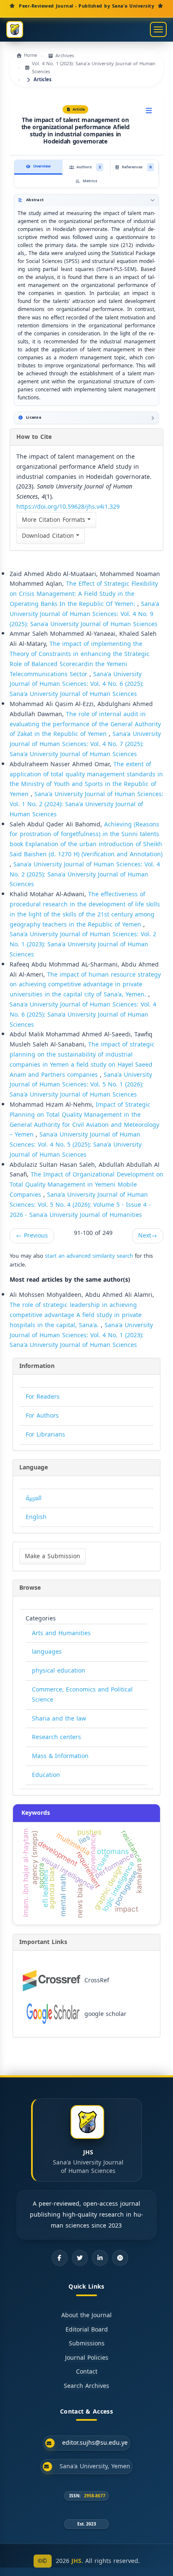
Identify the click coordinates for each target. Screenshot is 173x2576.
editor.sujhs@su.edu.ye (95, 2443)
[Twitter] (80, 2258)
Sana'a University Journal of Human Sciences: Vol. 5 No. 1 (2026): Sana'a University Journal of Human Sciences (81, 1085)
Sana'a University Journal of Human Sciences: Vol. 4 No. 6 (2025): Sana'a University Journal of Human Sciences (77, 684)
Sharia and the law (59, 1719)
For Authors (42, 1416)
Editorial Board (87, 2330)
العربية (34, 1498)
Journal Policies (87, 2358)
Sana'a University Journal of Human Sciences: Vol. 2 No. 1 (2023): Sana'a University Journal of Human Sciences (83, 944)
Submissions (87, 2344)
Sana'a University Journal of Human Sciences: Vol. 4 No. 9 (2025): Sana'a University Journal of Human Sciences (84, 614)
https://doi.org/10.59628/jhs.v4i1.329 (68, 507)
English (36, 1517)
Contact (87, 2372)
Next (148, 1236)
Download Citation (49, 536)
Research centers (56, 1737)
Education (46, 1775)
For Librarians (45, 1435)
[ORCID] (120, 2258)
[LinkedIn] (100, 2258)
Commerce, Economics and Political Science (82, 1695)
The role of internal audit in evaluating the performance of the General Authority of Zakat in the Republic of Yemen (85, 724)
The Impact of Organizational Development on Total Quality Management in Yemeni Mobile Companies (86, 1185)
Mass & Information (60, 1756)
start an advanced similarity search (89, 1256)
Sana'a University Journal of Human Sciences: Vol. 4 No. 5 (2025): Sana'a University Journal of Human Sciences (76, 1145)
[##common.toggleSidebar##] (149, 111)
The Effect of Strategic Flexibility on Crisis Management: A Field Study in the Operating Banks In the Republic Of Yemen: (84, 594)
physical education (59, 1671)
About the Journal (86, 2316)
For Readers (43, 1397)
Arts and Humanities (61, 1633)
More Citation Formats (55, 520)
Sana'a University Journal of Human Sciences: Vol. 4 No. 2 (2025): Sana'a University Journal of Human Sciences (85, 875)
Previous (32, 1236)
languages (47, 1652)
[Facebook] (60, 2258)
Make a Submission (52, 1556)
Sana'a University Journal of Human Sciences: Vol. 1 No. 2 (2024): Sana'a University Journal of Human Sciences (86, 804)
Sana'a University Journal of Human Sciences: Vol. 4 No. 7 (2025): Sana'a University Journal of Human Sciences (85, 744)
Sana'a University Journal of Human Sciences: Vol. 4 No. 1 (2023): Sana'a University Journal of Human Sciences (81, 1335)
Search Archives (86, 2386)
